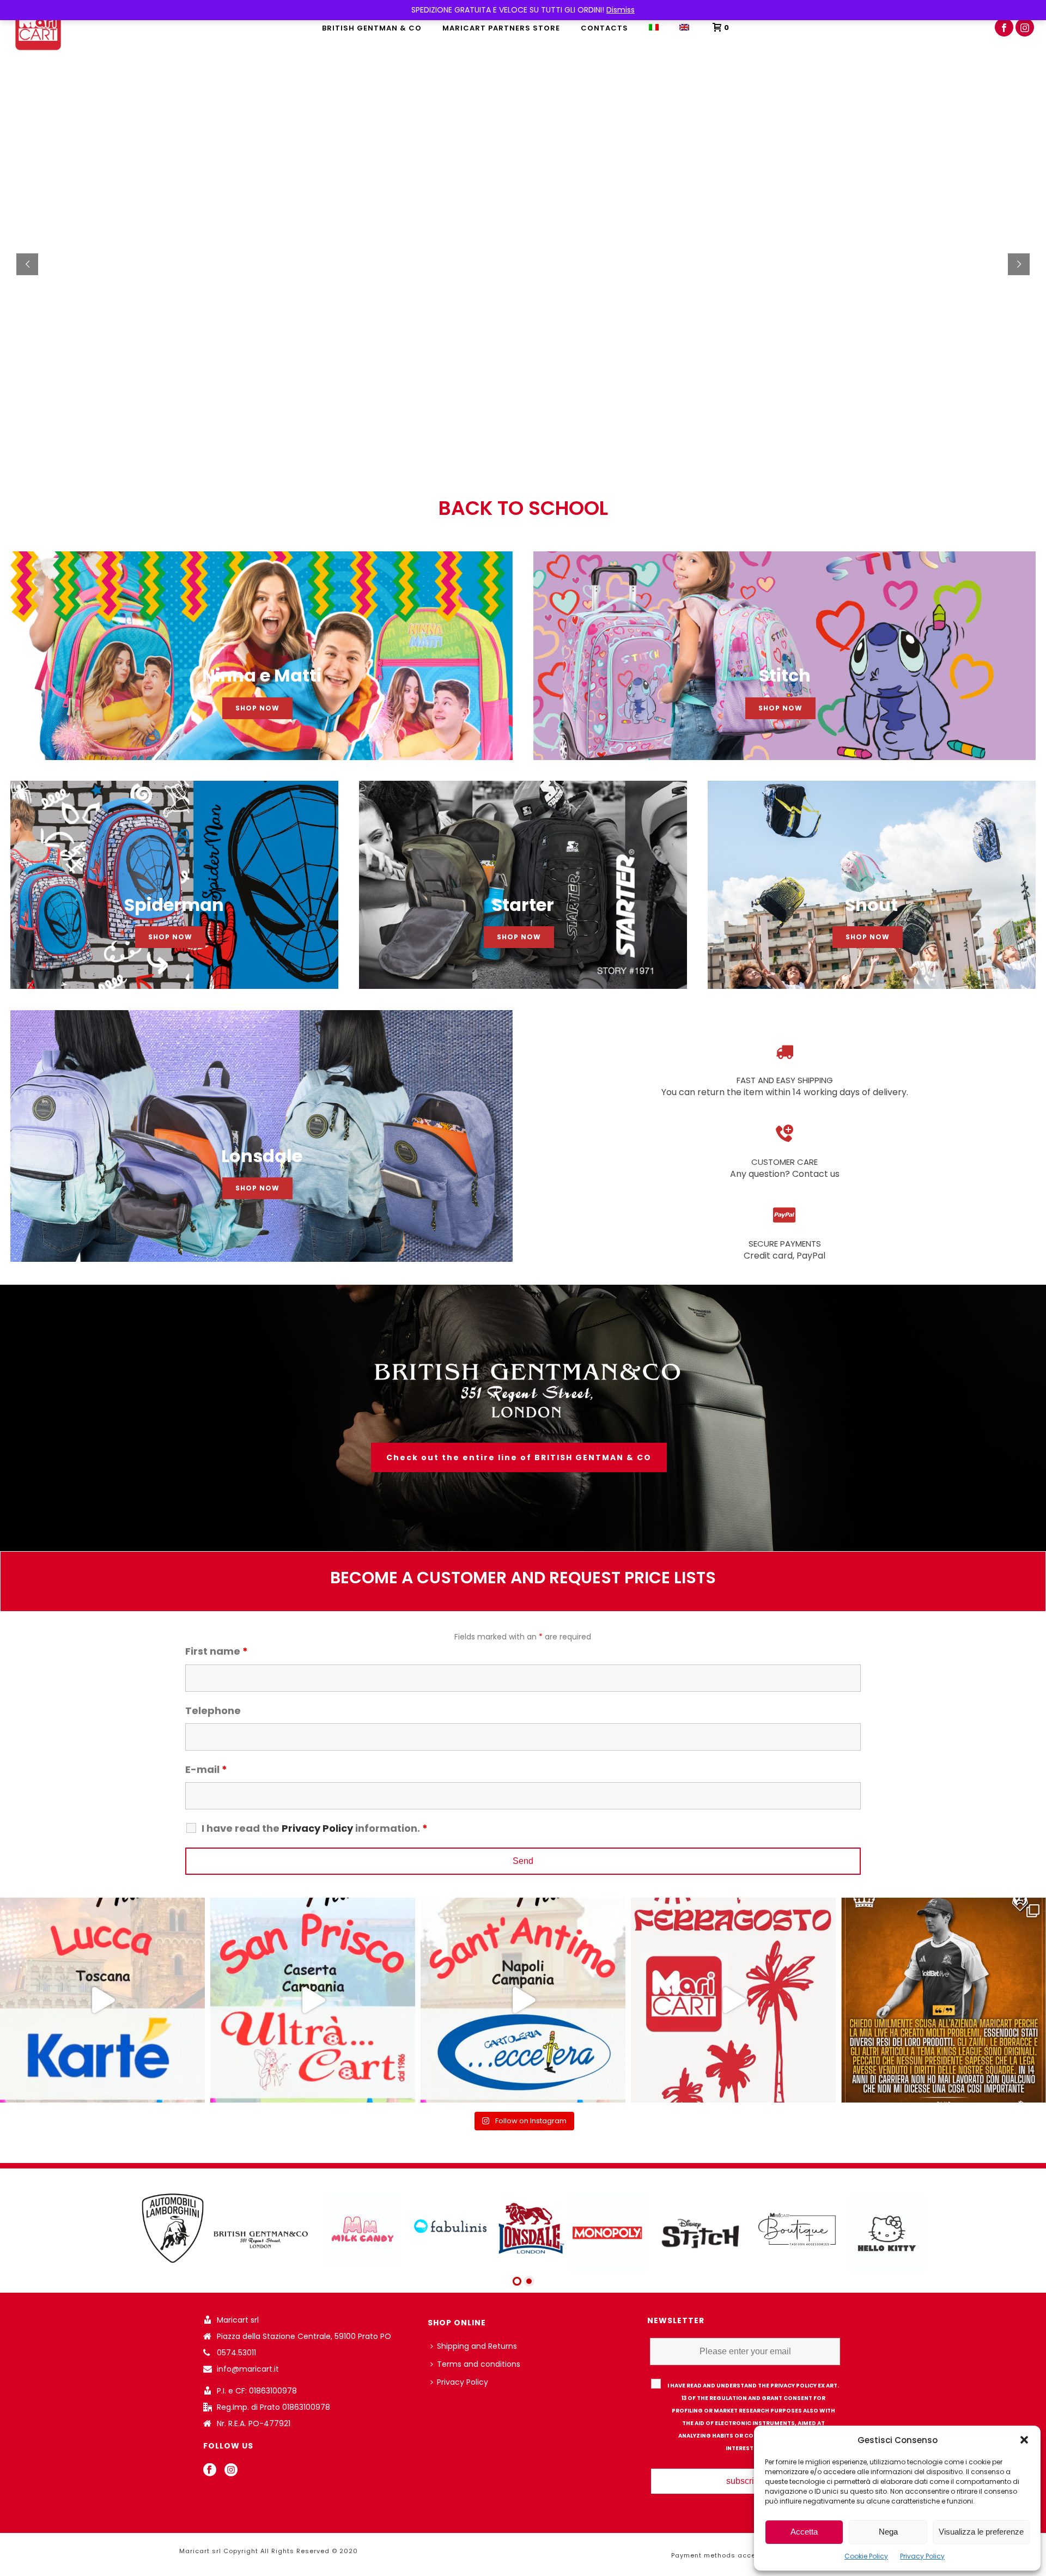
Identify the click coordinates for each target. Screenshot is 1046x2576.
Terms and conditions (479, 2364)
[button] (1024, 2440)
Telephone (213, 1711)
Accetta (804, 2532)
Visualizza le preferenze (981, 2532)
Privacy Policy (922, 2556)
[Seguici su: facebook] (210, 2470)
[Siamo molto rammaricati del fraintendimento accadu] (944, 2000)
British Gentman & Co (372, 28)
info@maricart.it (248, 2369)
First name (217, 1651)
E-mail (206, 1769)
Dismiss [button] (621, 10)
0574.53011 (236, 2353)
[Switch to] (654, 27)
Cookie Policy (866, 2556)
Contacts (604, 28)
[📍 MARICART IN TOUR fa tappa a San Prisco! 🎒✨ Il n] (313, 2000)
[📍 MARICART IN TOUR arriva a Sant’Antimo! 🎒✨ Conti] (523, 2000)
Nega (888, 2532)
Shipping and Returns (477, 2346)
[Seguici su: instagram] (231, 2470)
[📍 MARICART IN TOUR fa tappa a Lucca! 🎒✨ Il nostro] (102, 2000)
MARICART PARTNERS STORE (501, 28)
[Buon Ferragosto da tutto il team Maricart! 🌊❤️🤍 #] (733, 2000)
